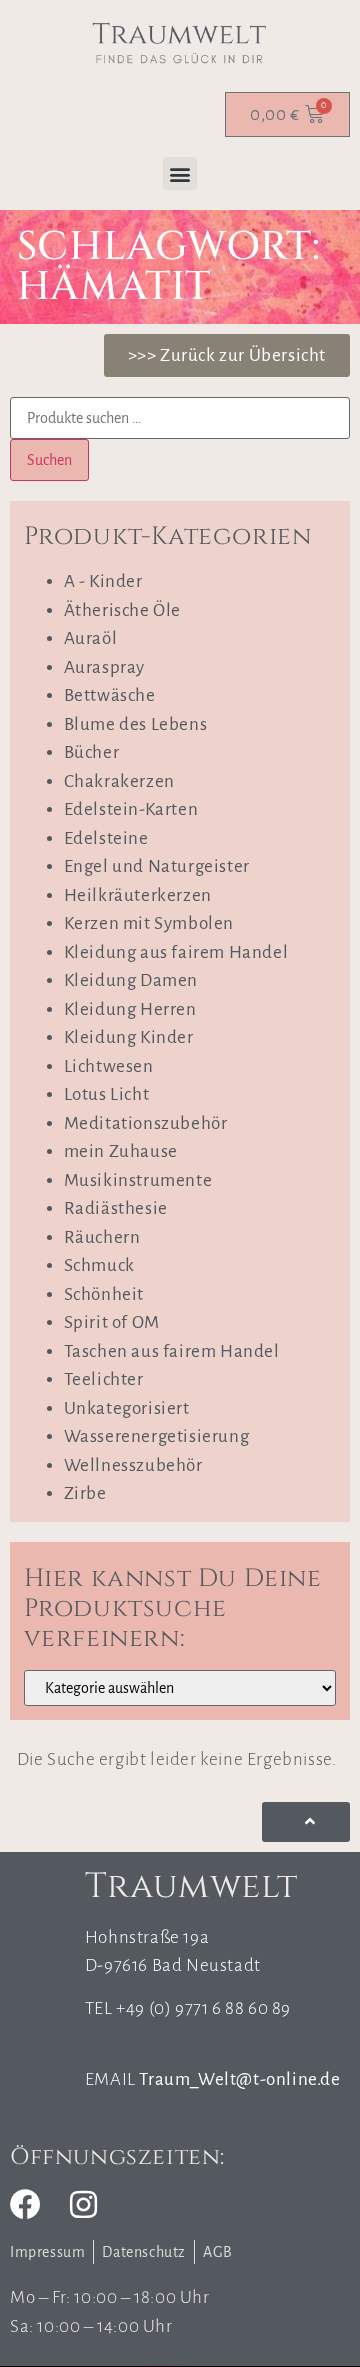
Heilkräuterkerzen (138, 895)
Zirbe (85, 1493)
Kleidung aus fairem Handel (176, 952)
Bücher (92, 752)
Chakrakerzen (119, 781)
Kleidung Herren (130, 1009)
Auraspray (104, 667)
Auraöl (91, 638)
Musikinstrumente (138, 1180)
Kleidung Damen (131, 980)
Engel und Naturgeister (157, 866)
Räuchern (102, 1237)
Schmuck (99, 1265)
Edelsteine (106, 838)
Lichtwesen (109, 1066)
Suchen (49, 460)
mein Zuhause (121, 1151)
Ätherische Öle (122, 610)
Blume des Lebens (136, 724)
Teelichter (104, 1379)
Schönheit (104, 1294)
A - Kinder (103, 581)
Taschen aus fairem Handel (172, 1351)
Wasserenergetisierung (157, 1436)
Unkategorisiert (127, 1408)
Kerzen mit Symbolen (149, 923)
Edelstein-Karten (131, 809)
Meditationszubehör (146, 1123)
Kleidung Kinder (129, 1037)
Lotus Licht (107, 1094)
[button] (180, 173)
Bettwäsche (110, 695)
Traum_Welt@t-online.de (239, 2079)
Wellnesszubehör (133, 1465)
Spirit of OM (112, 1322)
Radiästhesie (116, 1208)
